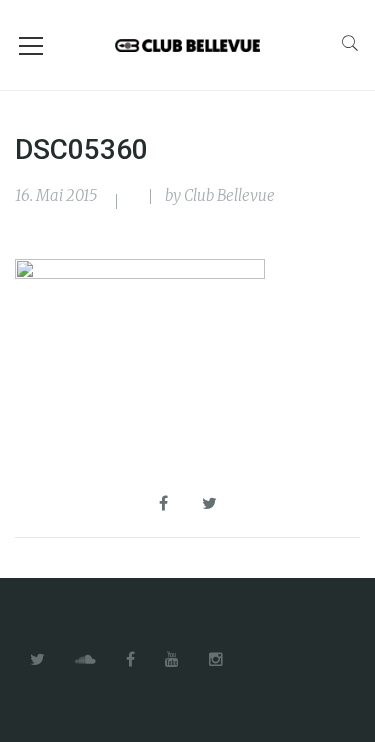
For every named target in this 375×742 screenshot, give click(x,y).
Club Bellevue (229, 195)
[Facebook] (130, 660)
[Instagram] (216, 660)
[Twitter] (37, 660)
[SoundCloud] (85, 660)
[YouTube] (172, 660)
